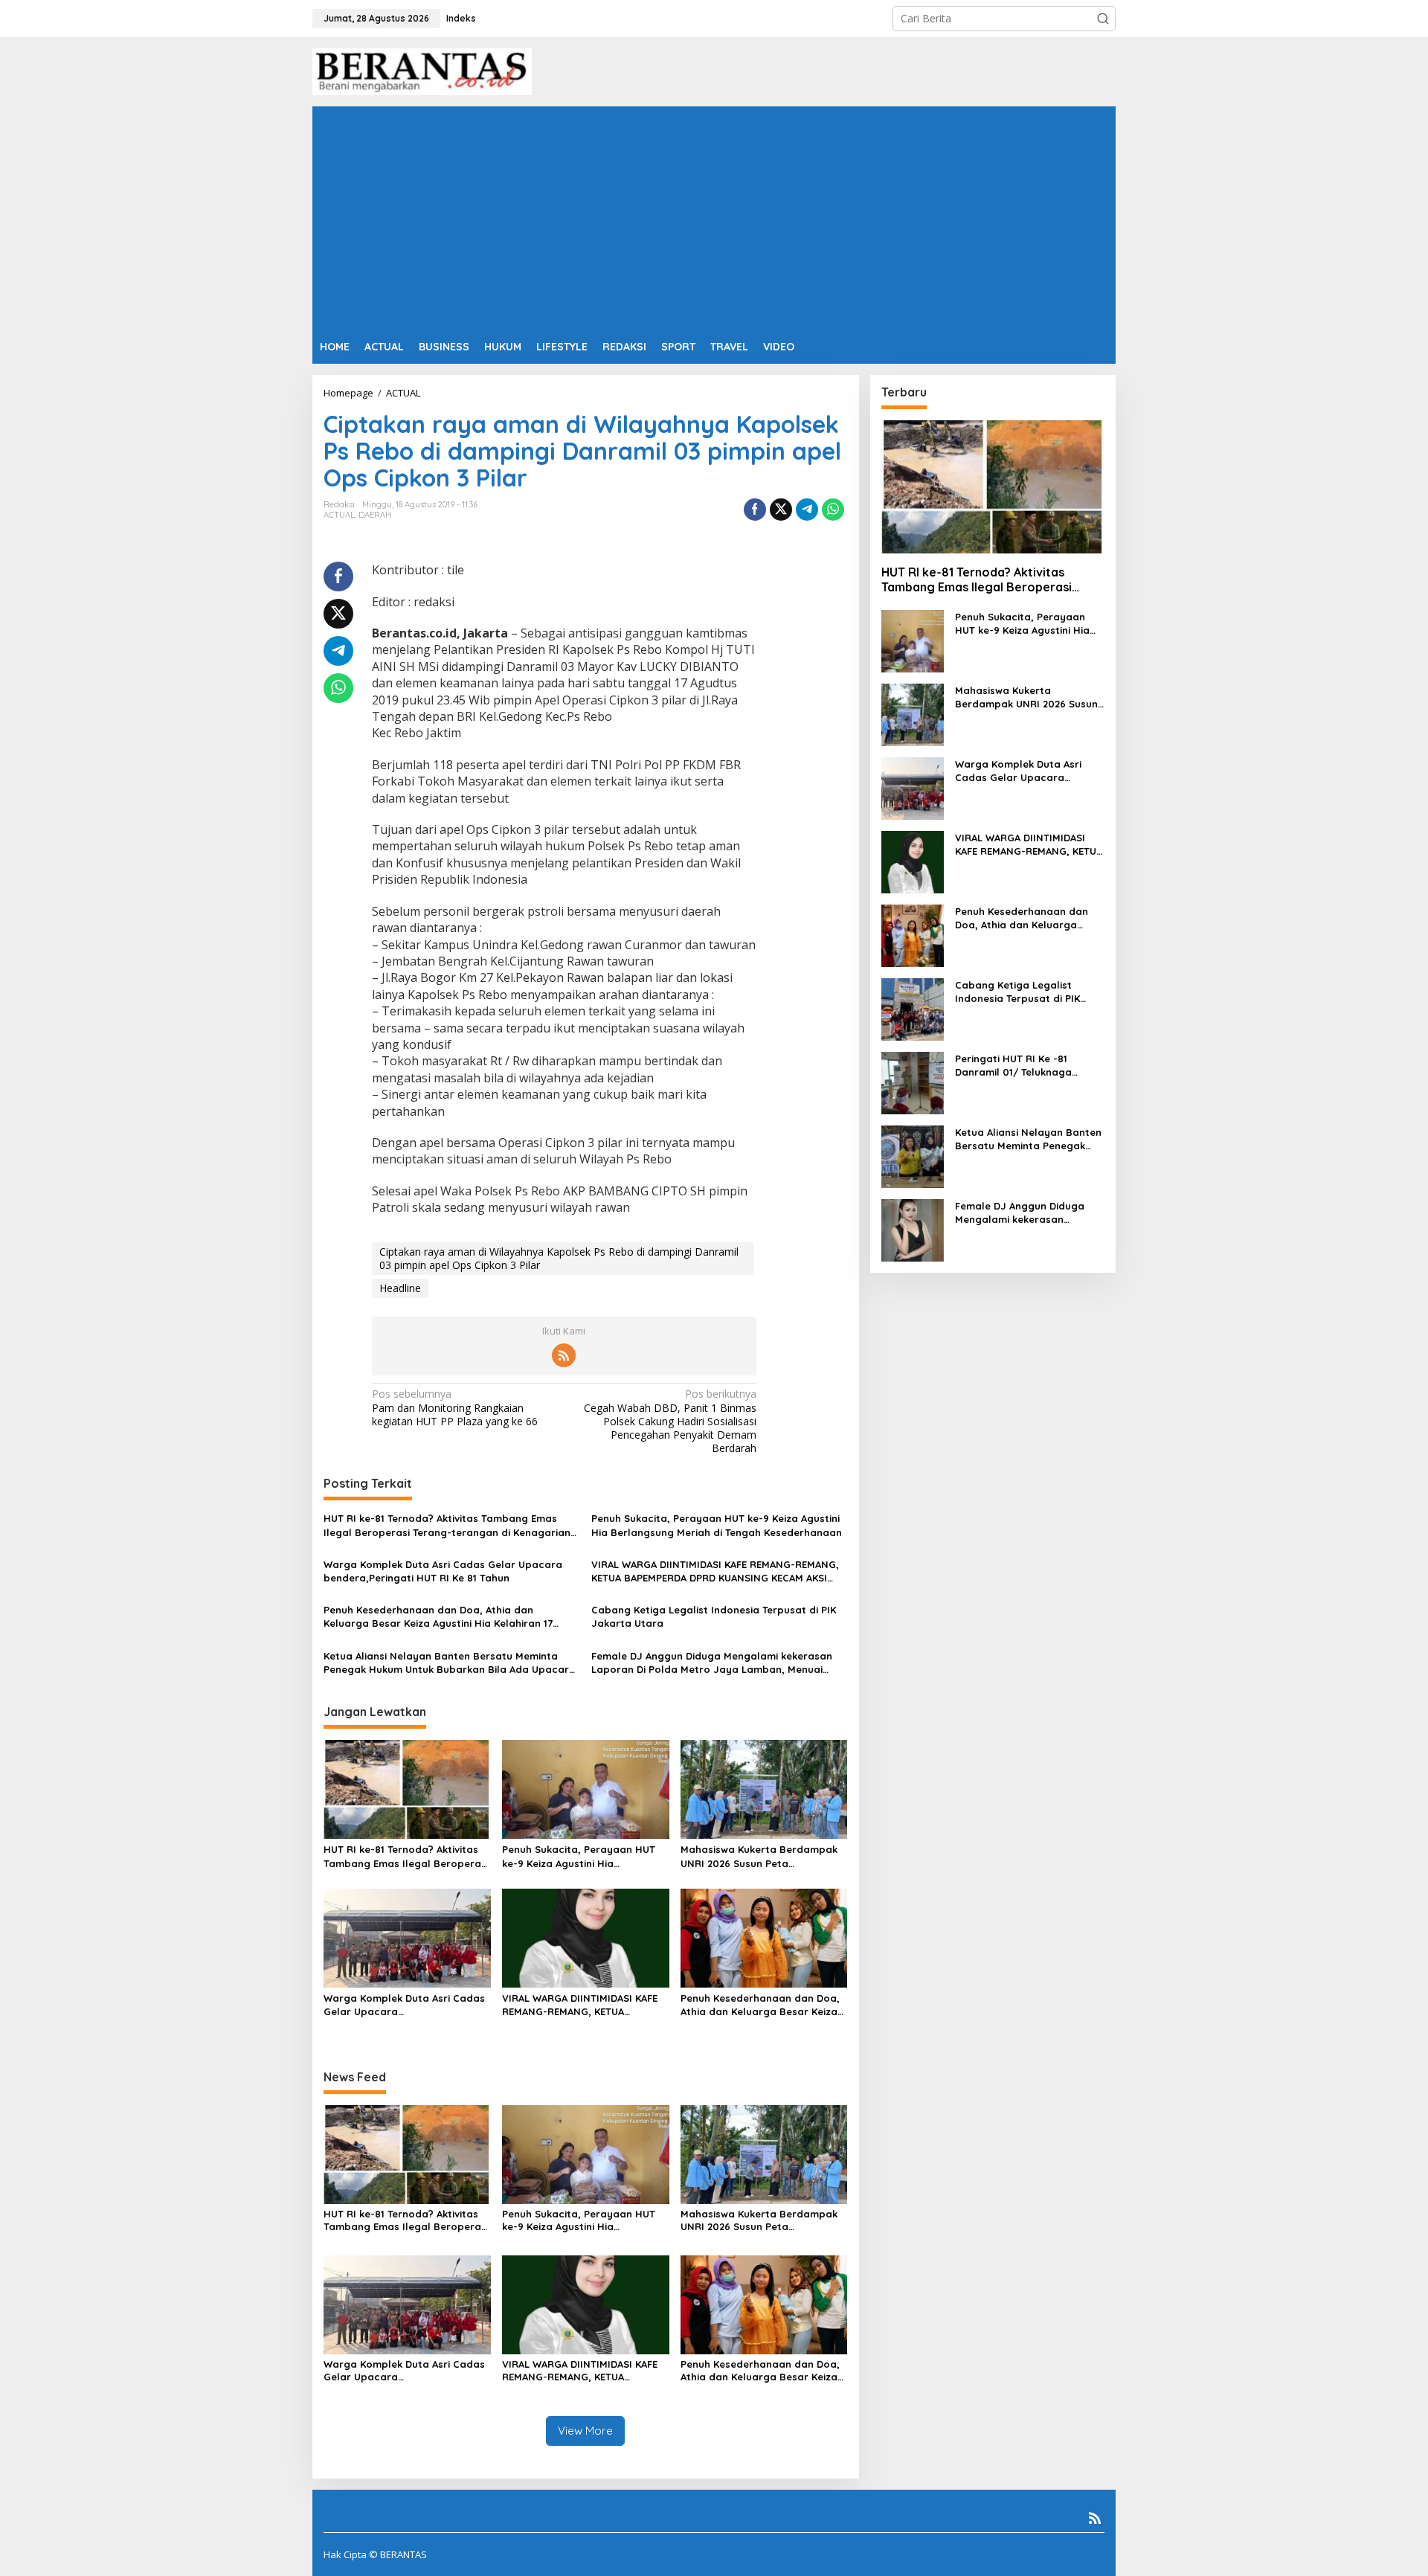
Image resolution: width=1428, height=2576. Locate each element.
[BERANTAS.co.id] (422, 70)
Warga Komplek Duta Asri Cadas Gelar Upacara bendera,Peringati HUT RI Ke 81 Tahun (443, 1571)
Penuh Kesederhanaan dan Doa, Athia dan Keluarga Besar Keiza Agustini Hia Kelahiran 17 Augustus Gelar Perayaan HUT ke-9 (438, 1617)
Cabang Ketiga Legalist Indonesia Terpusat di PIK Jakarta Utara (714, 1616)
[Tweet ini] (781, 510)
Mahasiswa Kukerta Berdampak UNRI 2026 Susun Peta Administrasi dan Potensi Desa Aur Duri (759, 1856)
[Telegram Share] (807, 510)
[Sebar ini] (755, 510)
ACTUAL (339, 515)
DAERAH (375, 515)
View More (585, 2431)
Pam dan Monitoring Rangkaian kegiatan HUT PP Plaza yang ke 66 (455, 1407)
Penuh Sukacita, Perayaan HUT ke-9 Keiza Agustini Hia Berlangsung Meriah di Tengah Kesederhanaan (717, 1525)
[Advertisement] (714, 218)
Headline (400, 1288)
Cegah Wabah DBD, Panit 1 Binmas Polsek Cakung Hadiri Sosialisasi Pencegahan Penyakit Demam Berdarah (670, 1421)
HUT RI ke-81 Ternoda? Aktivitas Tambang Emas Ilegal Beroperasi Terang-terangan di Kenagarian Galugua (447, 1525)
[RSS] (564, 1355)
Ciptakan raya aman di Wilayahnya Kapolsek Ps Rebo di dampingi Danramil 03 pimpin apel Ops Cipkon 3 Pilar (559, 1258)
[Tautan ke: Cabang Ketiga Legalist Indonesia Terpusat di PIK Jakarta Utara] (913, 1008)
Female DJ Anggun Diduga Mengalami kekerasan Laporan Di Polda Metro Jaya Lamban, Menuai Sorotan (712, 1663)
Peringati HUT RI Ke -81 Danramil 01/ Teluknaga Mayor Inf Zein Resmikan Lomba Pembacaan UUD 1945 (1027, 1066)
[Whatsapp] (833, 510)
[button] (1103, 19)
